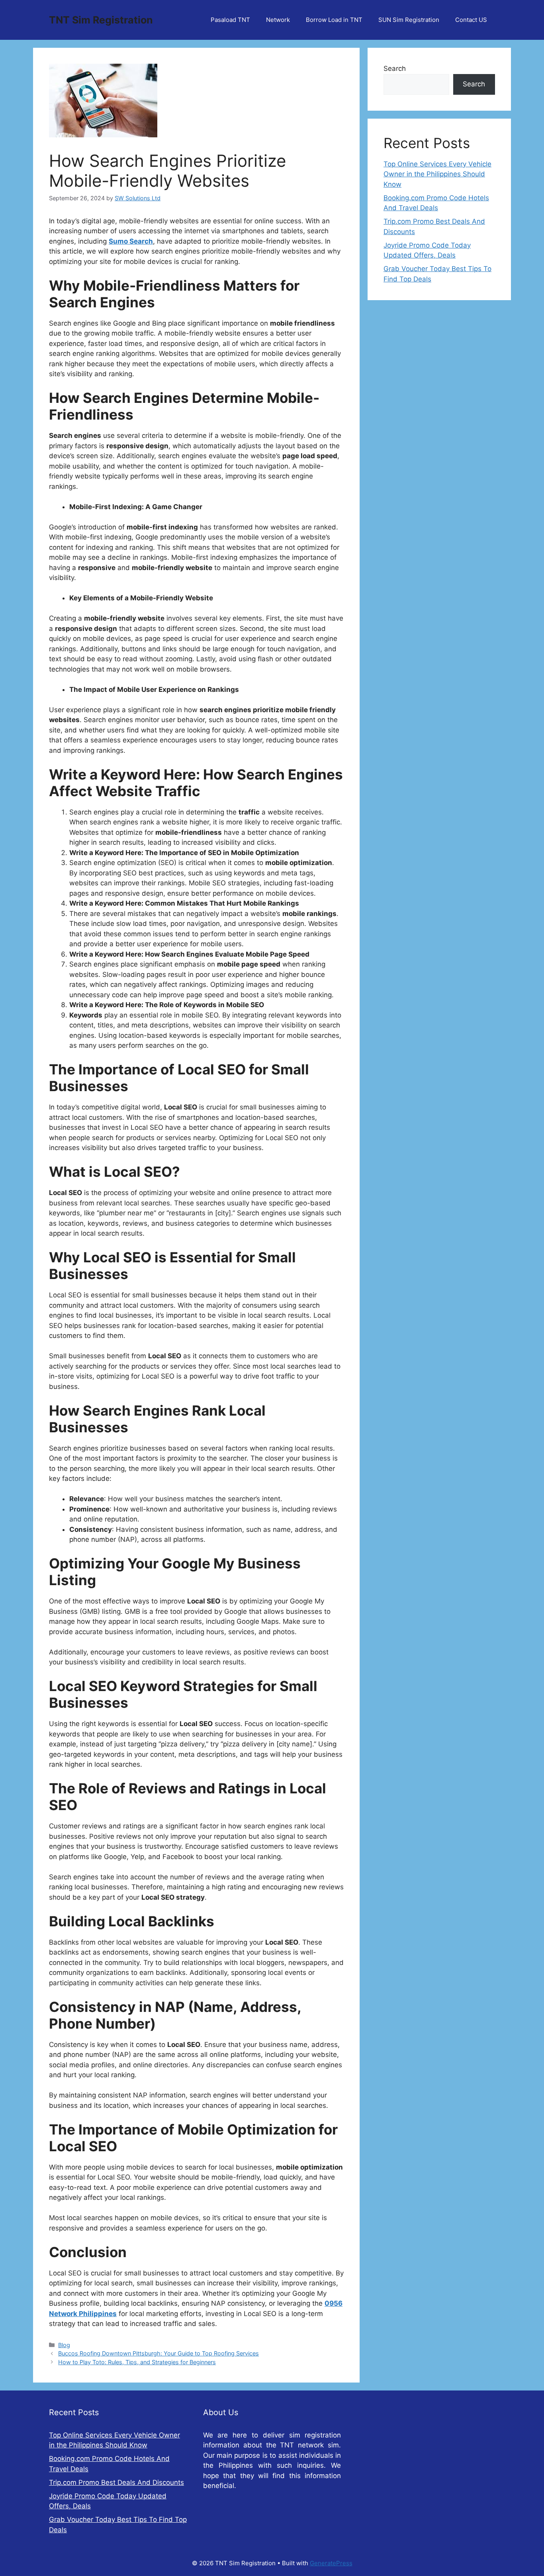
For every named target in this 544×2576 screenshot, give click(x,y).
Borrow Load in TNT (334, 20)
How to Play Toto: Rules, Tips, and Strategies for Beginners (137, 2362)
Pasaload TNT (230, 20)
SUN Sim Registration (409, 20)
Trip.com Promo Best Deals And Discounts (116, 2482)
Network (278, 20)
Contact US (471, 20)
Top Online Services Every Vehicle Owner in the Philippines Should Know (437, 174)
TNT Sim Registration (101, 20)
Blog (64, 2345)
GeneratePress (331, 2563)
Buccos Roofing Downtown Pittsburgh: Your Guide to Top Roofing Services (159, 2353)
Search (395, 68)
